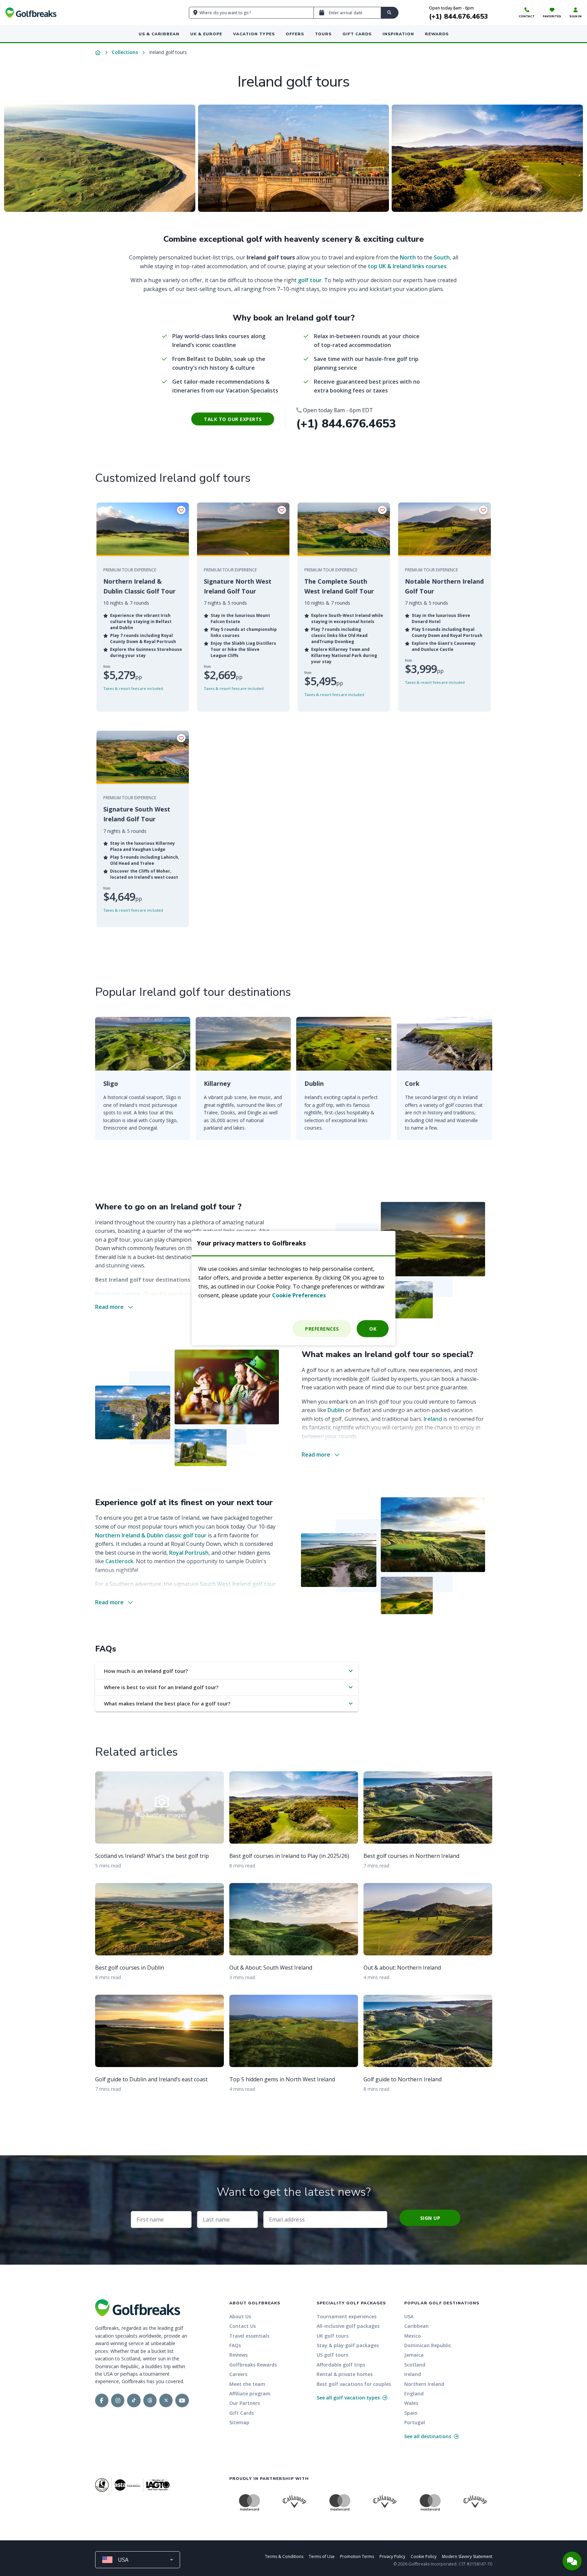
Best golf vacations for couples (354, 2384)
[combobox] (138, 2560)
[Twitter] (166, 2400)
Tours (323, 34)
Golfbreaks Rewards (253, 2365)
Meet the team (247, 2384)
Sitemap (239, 2422)
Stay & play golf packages (348, 2345)
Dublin (336, 1410)
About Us (240, 2316)
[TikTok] (134, 2400)
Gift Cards (357, 34)
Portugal (415, 2422)
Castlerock (119, 1561)
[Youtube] (182, 2400)
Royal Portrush (189, 1553)
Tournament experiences (346, 2316)
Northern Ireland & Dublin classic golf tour (151, 1535)
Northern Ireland (118, 1294)
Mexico (413, 2336)
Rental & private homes (345, 2374)
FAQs (235, 2345)
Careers (238, 2374)
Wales (411, 2403)
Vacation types (254, 34)
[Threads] (150, 2400)
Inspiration (398, 34)
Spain (411, 2413)
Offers (295, 34)
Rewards (437, 34)
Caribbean (416, 2326)
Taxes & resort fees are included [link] (133, 688)
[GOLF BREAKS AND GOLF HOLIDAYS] (31, 13)
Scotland (415, 2365)
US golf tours (332, 2355)
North (408, 257)
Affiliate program (250, 2394)
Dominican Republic (428, 2345)
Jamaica (414, 2355)
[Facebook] (102, 2400)
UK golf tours (333, 2336)
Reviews (238, 2355)
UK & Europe (206, 34)
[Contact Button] (572, 2561)
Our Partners (245, 2403)
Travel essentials (249, 2336)
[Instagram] (118, 2400)
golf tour (310, 280)
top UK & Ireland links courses (407, 266)
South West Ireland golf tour (238, 1584)
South (442, 257)
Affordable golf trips (341, 2365)
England (414, 2394)
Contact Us (243, 2326)
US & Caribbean (159, 34)
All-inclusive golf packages (348, 2326)
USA (409, 2316)
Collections (125, 52)
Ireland (433, 1419)
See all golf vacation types (349, 2398)
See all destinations (428, 2436)
